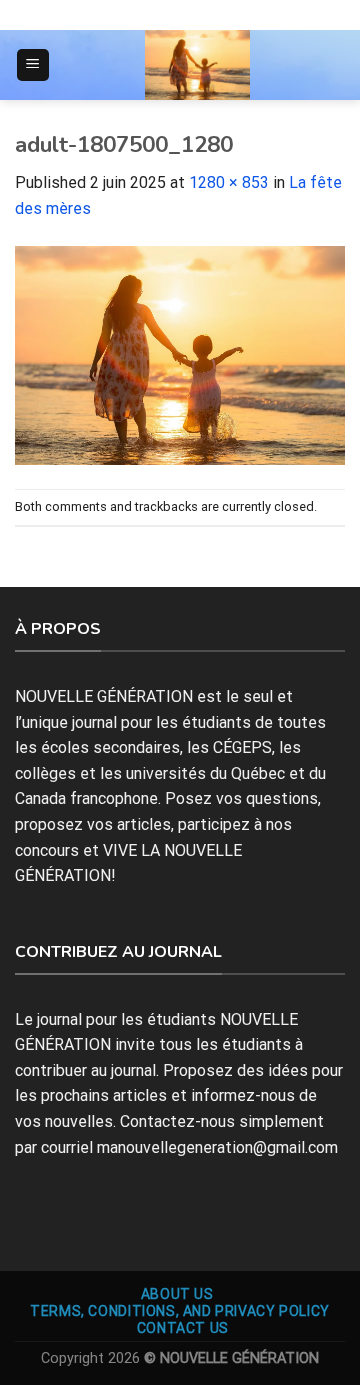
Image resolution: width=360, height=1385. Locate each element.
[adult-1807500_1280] (180, 354)
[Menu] (33, 65)
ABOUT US (177, 1294)
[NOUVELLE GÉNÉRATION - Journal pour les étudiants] (198, 65)
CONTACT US (183, 1328)
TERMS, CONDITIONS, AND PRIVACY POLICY (180, 1311)
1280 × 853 (229, 182)
